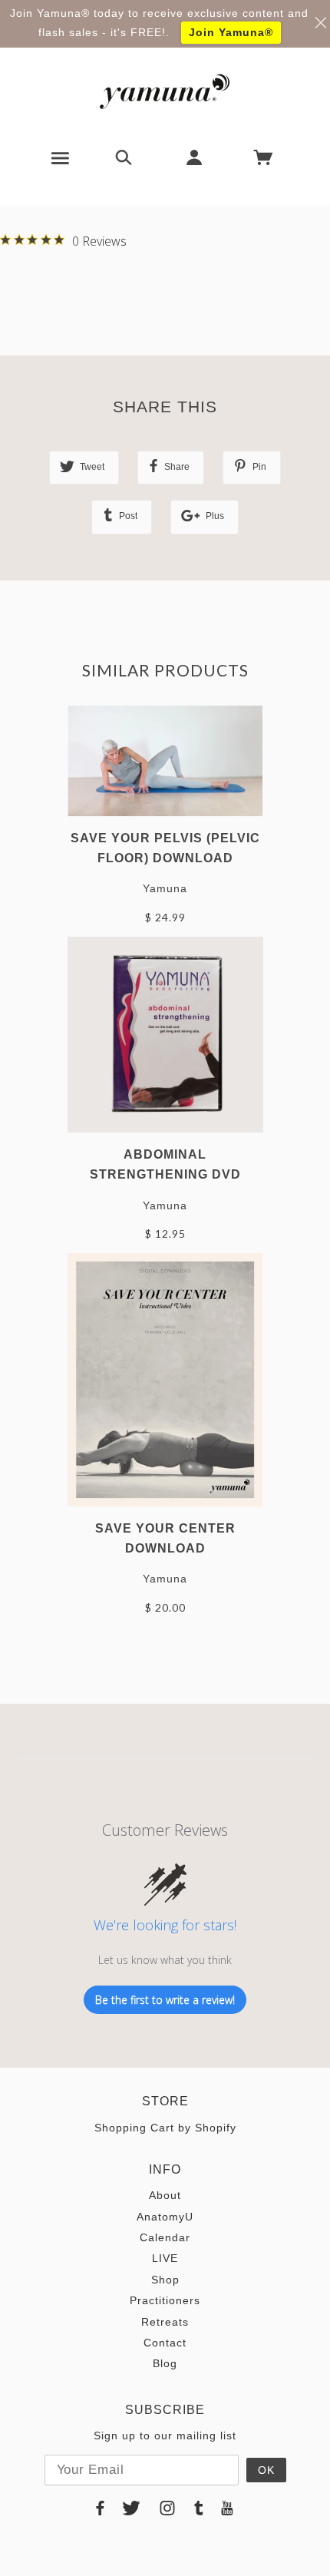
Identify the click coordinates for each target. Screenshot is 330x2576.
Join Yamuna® (231, 32)
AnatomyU (165, 2217)
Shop (165, 2280)
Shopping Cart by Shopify (165, 2128)
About (165, 2195)
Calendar (165, 2237)
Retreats (165, 2322)
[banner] (165, 91)
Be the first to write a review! (165, 2000)
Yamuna (165, 888)
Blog (165, 2363)
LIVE (165, 2258)
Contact (165, 2343)
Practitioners (165, 2300)
